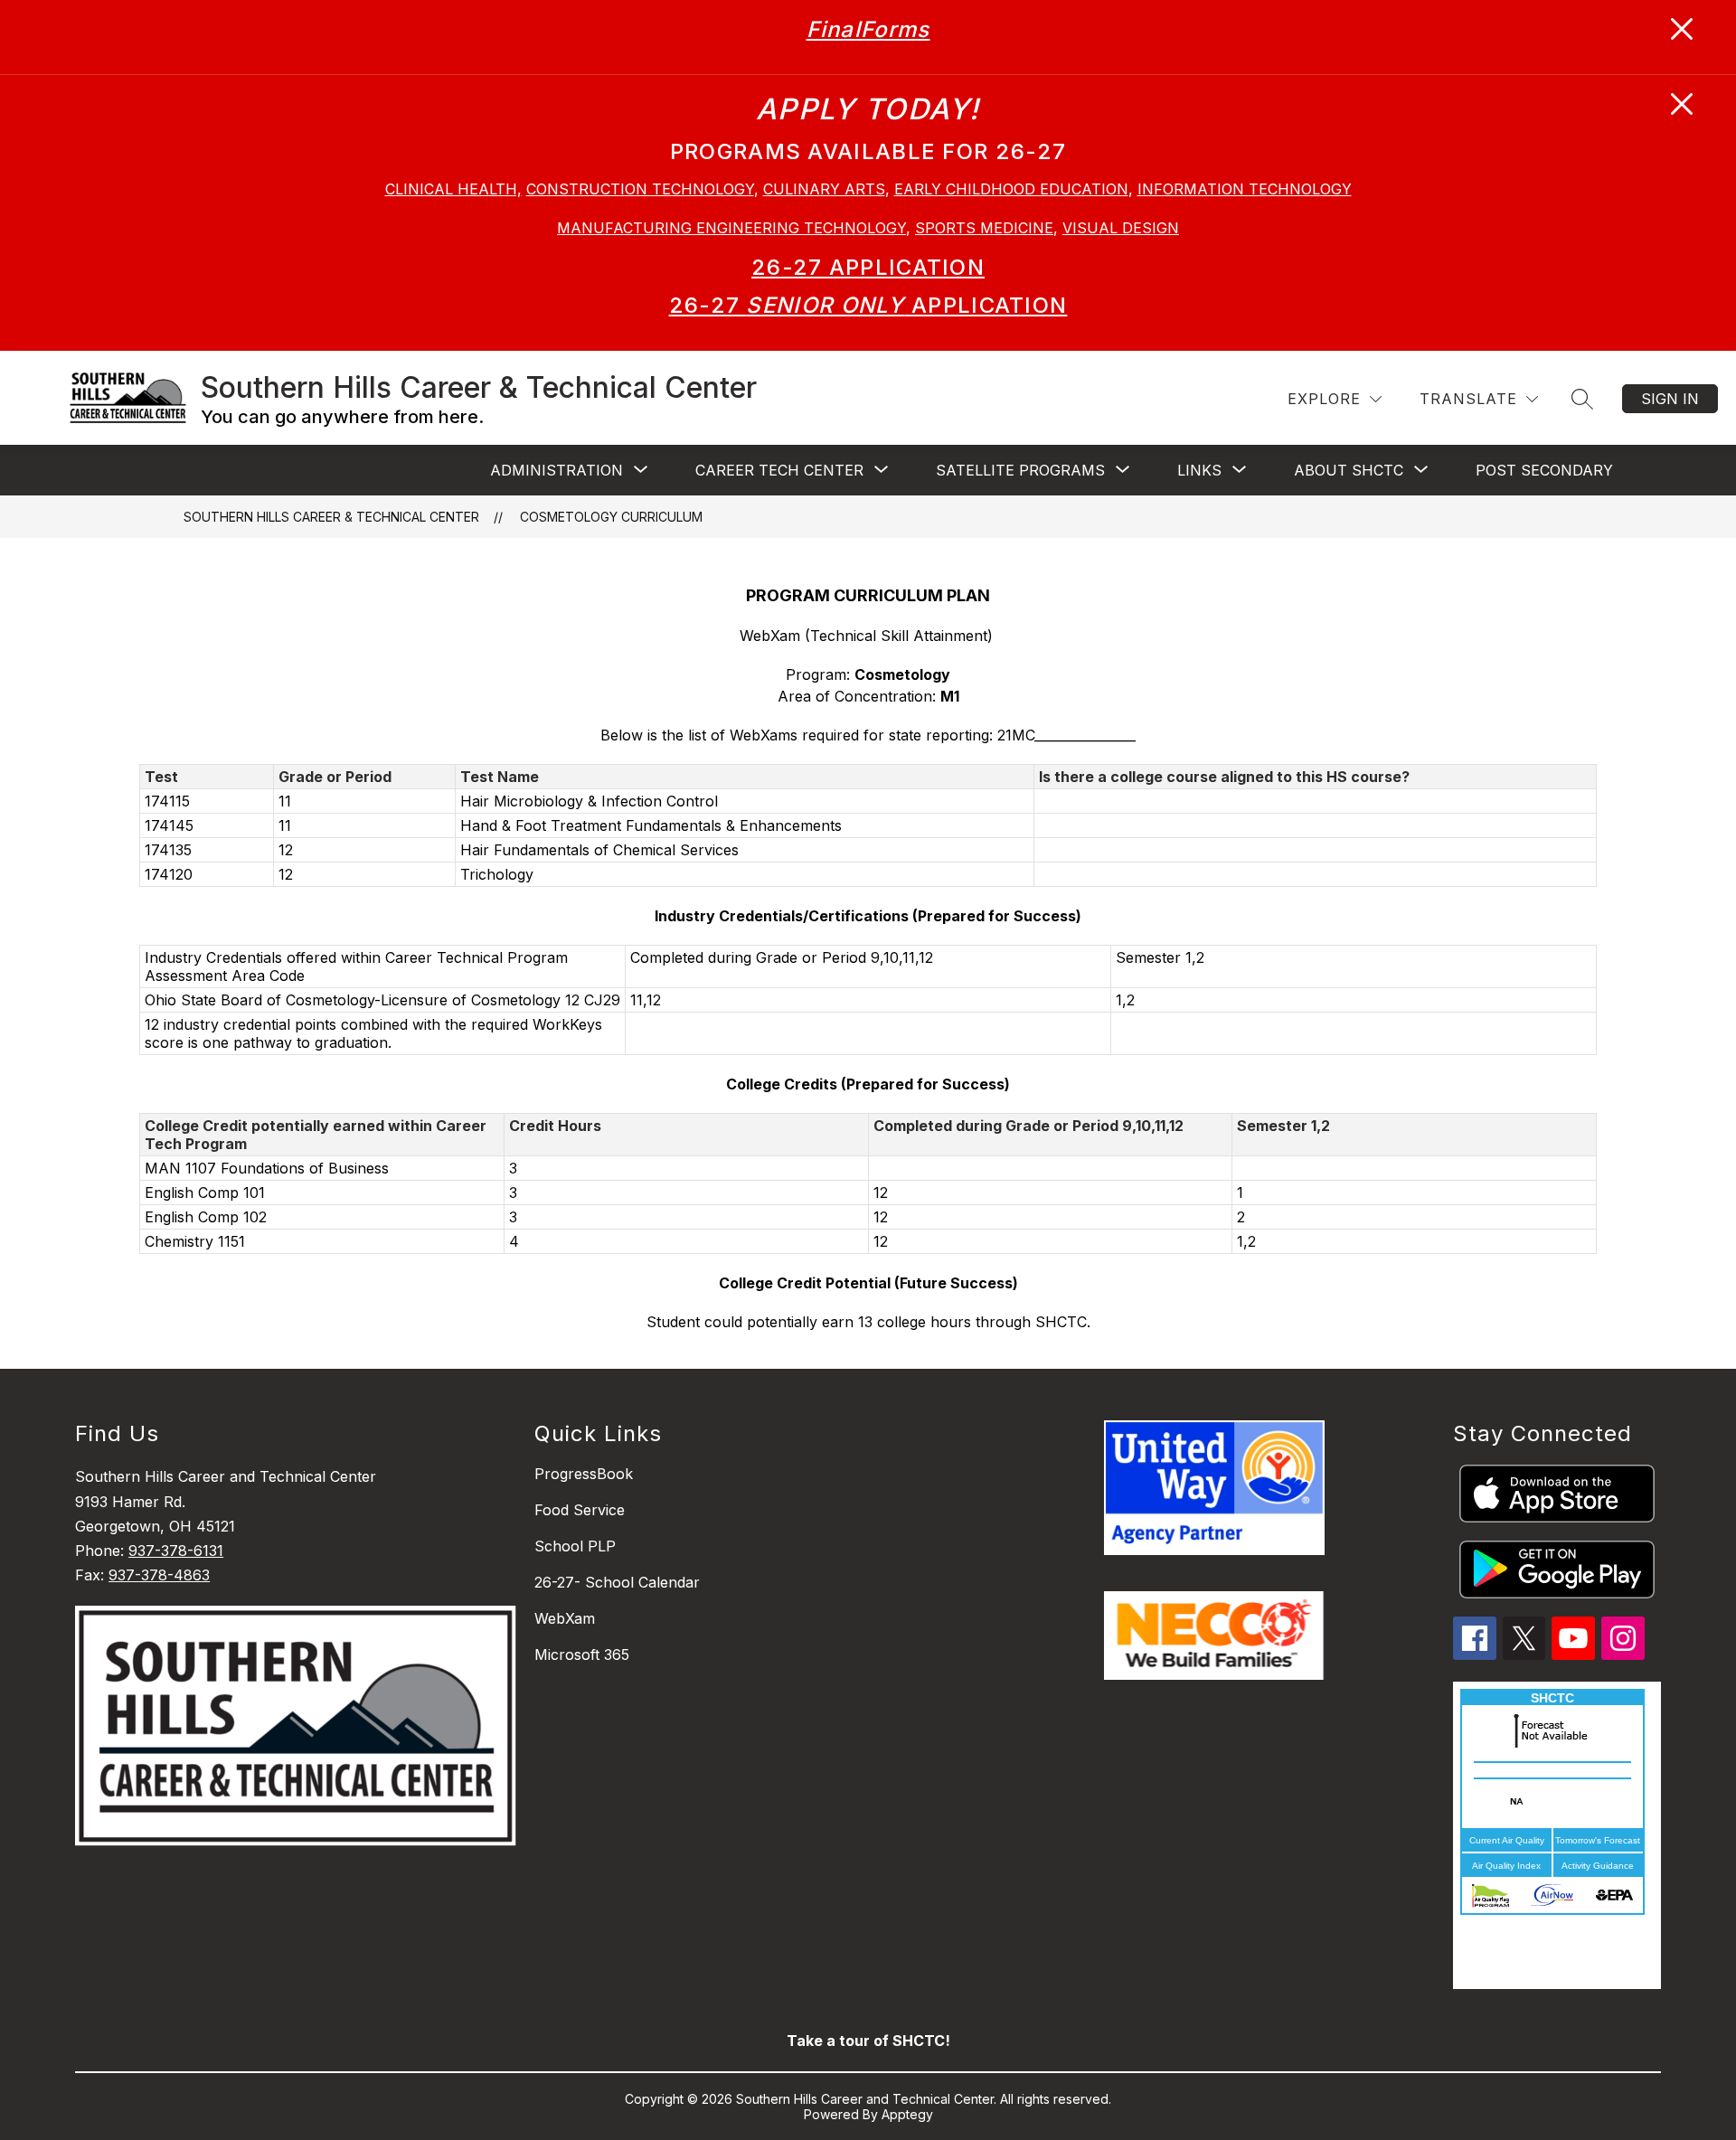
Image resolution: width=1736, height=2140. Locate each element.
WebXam (565, 1618)
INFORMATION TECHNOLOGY (1245, 189)
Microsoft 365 (582, 1654)
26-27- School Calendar (617, 1582)
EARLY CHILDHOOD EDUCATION (1011, 189)
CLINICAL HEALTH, (453, 189)
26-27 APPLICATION (868, 267)
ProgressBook (584, 1474)
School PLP (575, 1546)
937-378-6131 (176, 1551)
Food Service (580, 1510)
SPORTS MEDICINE (984, 228)
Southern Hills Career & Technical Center (331, 517)
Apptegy (907, 2114)
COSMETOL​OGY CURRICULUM (611, 517)
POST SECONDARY (1544, 470)
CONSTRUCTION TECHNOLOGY (640, 189)
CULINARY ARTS (824, 189)
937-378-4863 (159, 1575)
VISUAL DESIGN (1121, 228)
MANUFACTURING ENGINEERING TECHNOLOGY (731, 228)
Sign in (1670, 399)
